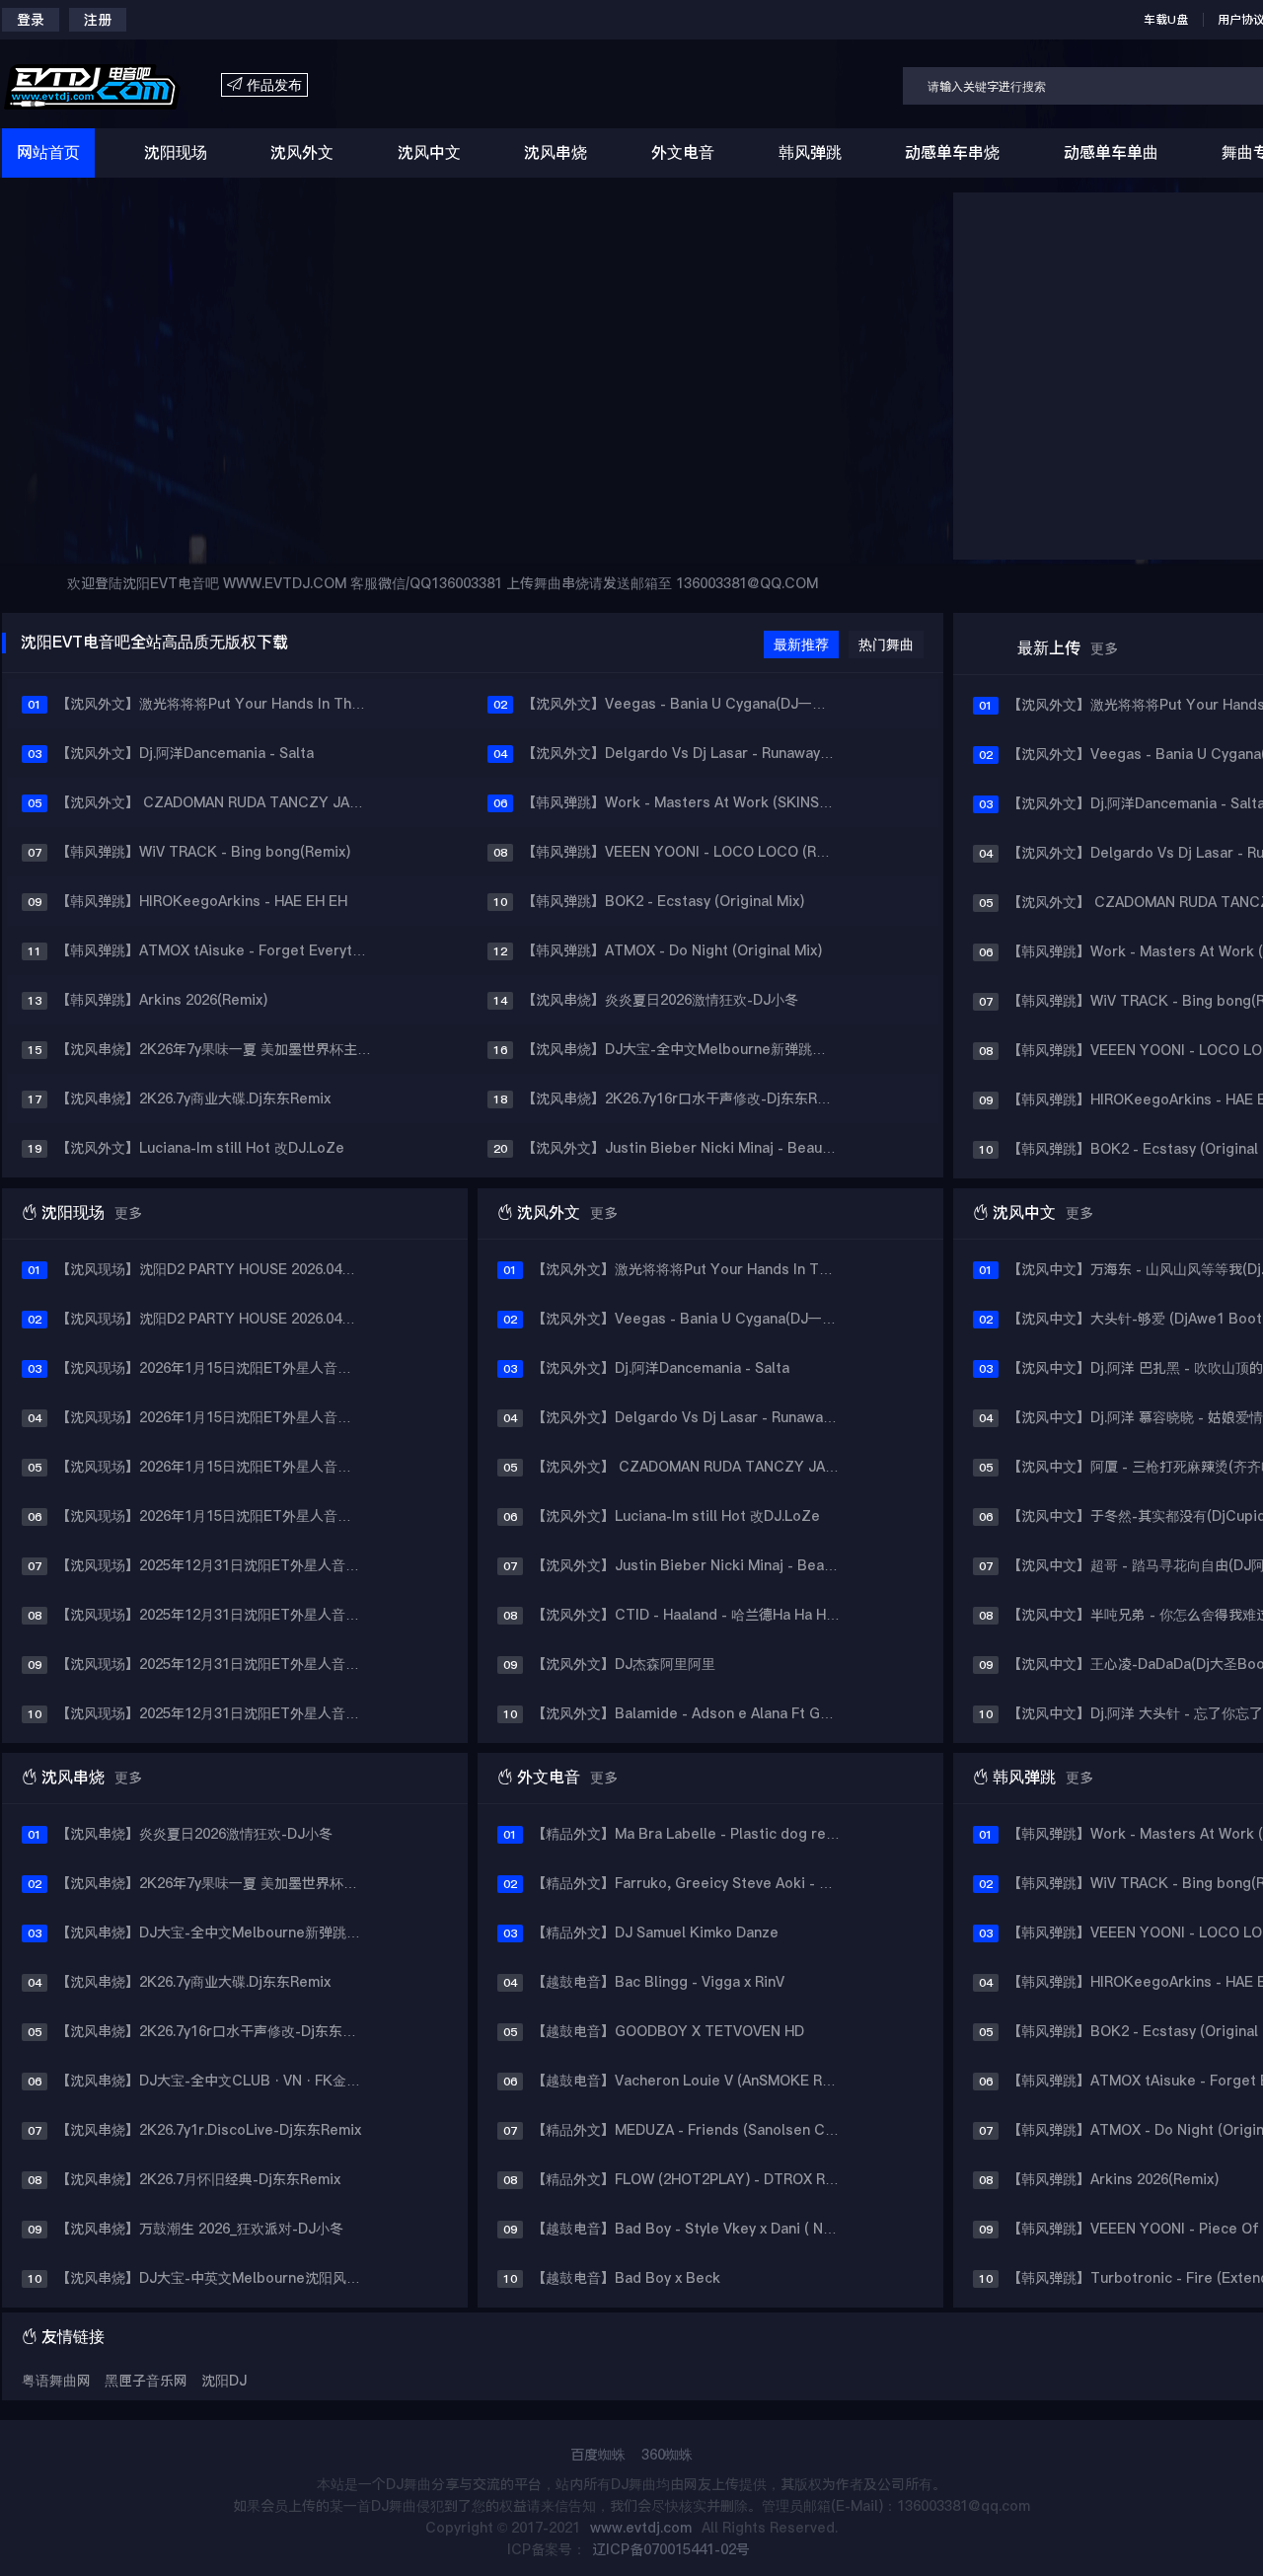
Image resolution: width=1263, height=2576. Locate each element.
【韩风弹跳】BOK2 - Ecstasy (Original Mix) (663, 901)
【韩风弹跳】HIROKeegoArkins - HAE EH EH (202, 901)
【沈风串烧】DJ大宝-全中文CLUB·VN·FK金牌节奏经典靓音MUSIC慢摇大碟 (218, 2081)
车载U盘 (1166, 20)
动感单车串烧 (952, 152)
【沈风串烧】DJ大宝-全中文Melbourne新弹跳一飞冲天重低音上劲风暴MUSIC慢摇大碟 (687, 1049)
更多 (1104, 648)
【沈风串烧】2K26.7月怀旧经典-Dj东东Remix (198, 2179)
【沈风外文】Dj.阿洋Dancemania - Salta (185, 753)
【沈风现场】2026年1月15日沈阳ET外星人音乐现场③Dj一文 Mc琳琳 (218, 1467)
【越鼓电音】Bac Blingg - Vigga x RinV (658, 1982)
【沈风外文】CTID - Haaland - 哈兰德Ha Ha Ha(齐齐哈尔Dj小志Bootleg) (694, 1615)
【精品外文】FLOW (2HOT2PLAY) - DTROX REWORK (694, 2179)
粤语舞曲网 (58, 2381)
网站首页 (48, 152)
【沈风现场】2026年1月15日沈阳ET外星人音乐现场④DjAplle (218, 1516)
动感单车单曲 (1111, 152)
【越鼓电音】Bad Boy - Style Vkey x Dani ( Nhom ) (694, 2229)
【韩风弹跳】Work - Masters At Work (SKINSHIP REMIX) (687, 802)
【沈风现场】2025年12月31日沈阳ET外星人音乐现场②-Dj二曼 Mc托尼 (218, 1615)
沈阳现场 (176, 152)
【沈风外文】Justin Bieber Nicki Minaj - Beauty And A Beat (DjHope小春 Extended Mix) (687, 1148)
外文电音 (683, 152)
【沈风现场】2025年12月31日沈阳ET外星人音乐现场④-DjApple (218, 1713)
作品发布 (264, 85)
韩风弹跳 (810, 152)
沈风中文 (429, 152)
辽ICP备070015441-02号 (671, 2549)
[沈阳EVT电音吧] (111, 85)
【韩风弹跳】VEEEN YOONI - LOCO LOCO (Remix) (687, 852)
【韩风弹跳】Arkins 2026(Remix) (162, 1000)
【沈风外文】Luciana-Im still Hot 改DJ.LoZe (200, 1148)
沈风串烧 (556, 152)
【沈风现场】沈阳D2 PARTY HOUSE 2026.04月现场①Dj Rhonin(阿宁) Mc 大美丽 (218, 1269)
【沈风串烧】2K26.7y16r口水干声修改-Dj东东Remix (685, 1099)
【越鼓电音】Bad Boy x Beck (626, 2278)
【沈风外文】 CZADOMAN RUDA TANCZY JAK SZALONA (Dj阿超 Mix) (222, 802)
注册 (98, 20)
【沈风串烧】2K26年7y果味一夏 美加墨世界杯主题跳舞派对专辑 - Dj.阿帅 (222, 1049)
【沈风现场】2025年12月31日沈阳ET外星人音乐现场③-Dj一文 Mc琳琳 (218, 1664)
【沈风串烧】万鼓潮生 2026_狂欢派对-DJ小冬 (200, 2229)
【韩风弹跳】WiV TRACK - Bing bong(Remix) (203, 852)
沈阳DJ (224, 2381)
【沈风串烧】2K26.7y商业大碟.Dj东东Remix (193, 1099)
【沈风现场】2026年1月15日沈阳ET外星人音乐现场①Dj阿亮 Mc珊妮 (218, 1368)
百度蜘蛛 (598, 2455)
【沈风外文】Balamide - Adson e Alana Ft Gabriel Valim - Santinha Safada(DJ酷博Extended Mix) (694, 1713)
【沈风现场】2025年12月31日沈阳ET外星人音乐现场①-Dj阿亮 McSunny (218, 1565)
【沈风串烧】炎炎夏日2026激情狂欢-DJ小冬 (660, 1000)
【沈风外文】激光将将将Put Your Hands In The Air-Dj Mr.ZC (222, 704)
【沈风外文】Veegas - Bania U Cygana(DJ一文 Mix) (687, 704)
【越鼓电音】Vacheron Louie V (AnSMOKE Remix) (694, 2081)
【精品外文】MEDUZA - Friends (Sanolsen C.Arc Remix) (694, 2130)
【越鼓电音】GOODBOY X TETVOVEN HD (668, 2031)
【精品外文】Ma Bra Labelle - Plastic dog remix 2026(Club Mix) (694, 1834)
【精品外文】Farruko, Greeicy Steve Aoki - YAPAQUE (694, 1883)
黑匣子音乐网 (146, 2381)
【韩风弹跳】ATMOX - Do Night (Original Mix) (672, 950)
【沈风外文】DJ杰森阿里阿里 (624, 1664)
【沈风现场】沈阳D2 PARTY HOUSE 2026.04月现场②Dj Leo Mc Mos (218, 1319)
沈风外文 (302, 152)
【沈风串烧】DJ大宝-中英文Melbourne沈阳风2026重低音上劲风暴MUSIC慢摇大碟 (218, 2278)
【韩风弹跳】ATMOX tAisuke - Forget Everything (219, 950)
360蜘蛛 (667, 2455)
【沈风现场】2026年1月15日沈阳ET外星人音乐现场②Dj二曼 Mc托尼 (218, 1417)
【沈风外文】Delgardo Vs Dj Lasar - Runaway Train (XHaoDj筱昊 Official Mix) (687, 753)
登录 (31, 20)
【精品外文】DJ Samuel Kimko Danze (655, 1932)
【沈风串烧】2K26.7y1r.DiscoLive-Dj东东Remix (209, 2130)
